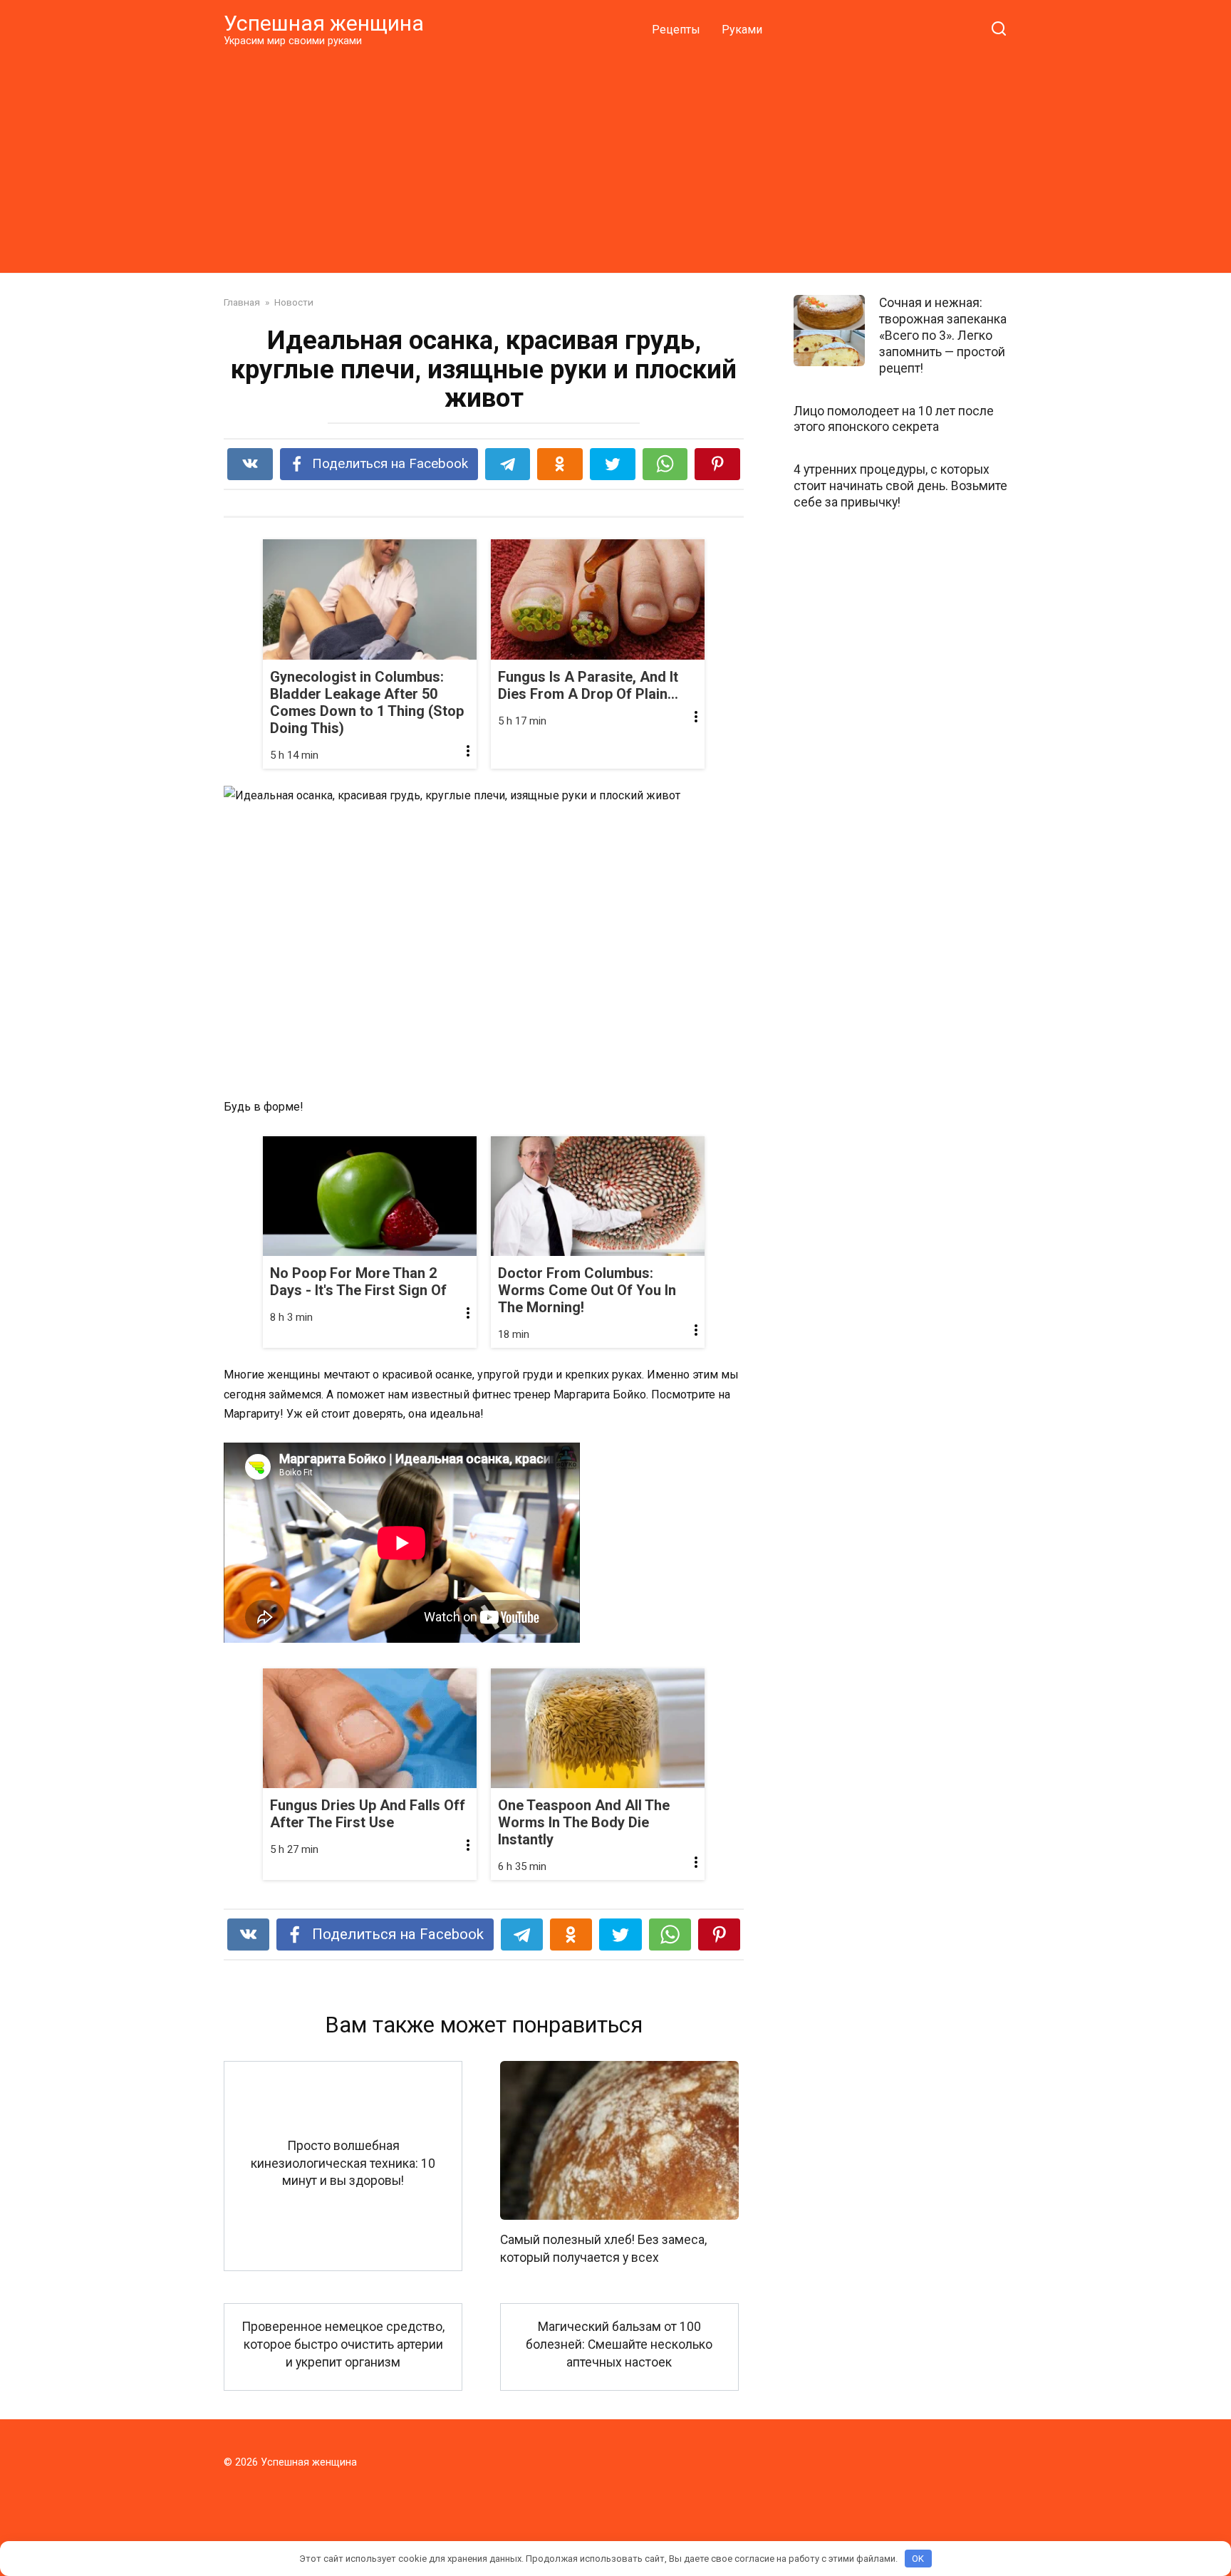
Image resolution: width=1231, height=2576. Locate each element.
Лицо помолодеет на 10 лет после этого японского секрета (894, 419)
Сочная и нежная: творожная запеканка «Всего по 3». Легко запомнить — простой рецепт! (943, 335)
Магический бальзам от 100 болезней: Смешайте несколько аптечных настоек (619, 2344)
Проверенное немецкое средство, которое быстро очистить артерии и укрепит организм (343, 2344)
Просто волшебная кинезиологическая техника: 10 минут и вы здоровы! (343, 2163)
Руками (742, 30)
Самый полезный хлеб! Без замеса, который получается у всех (603, 2249)
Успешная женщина (324, 23)
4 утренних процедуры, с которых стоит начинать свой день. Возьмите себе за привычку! (900, 486)
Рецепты (676, 30)
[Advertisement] (615, 160)
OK (918, 2559)
